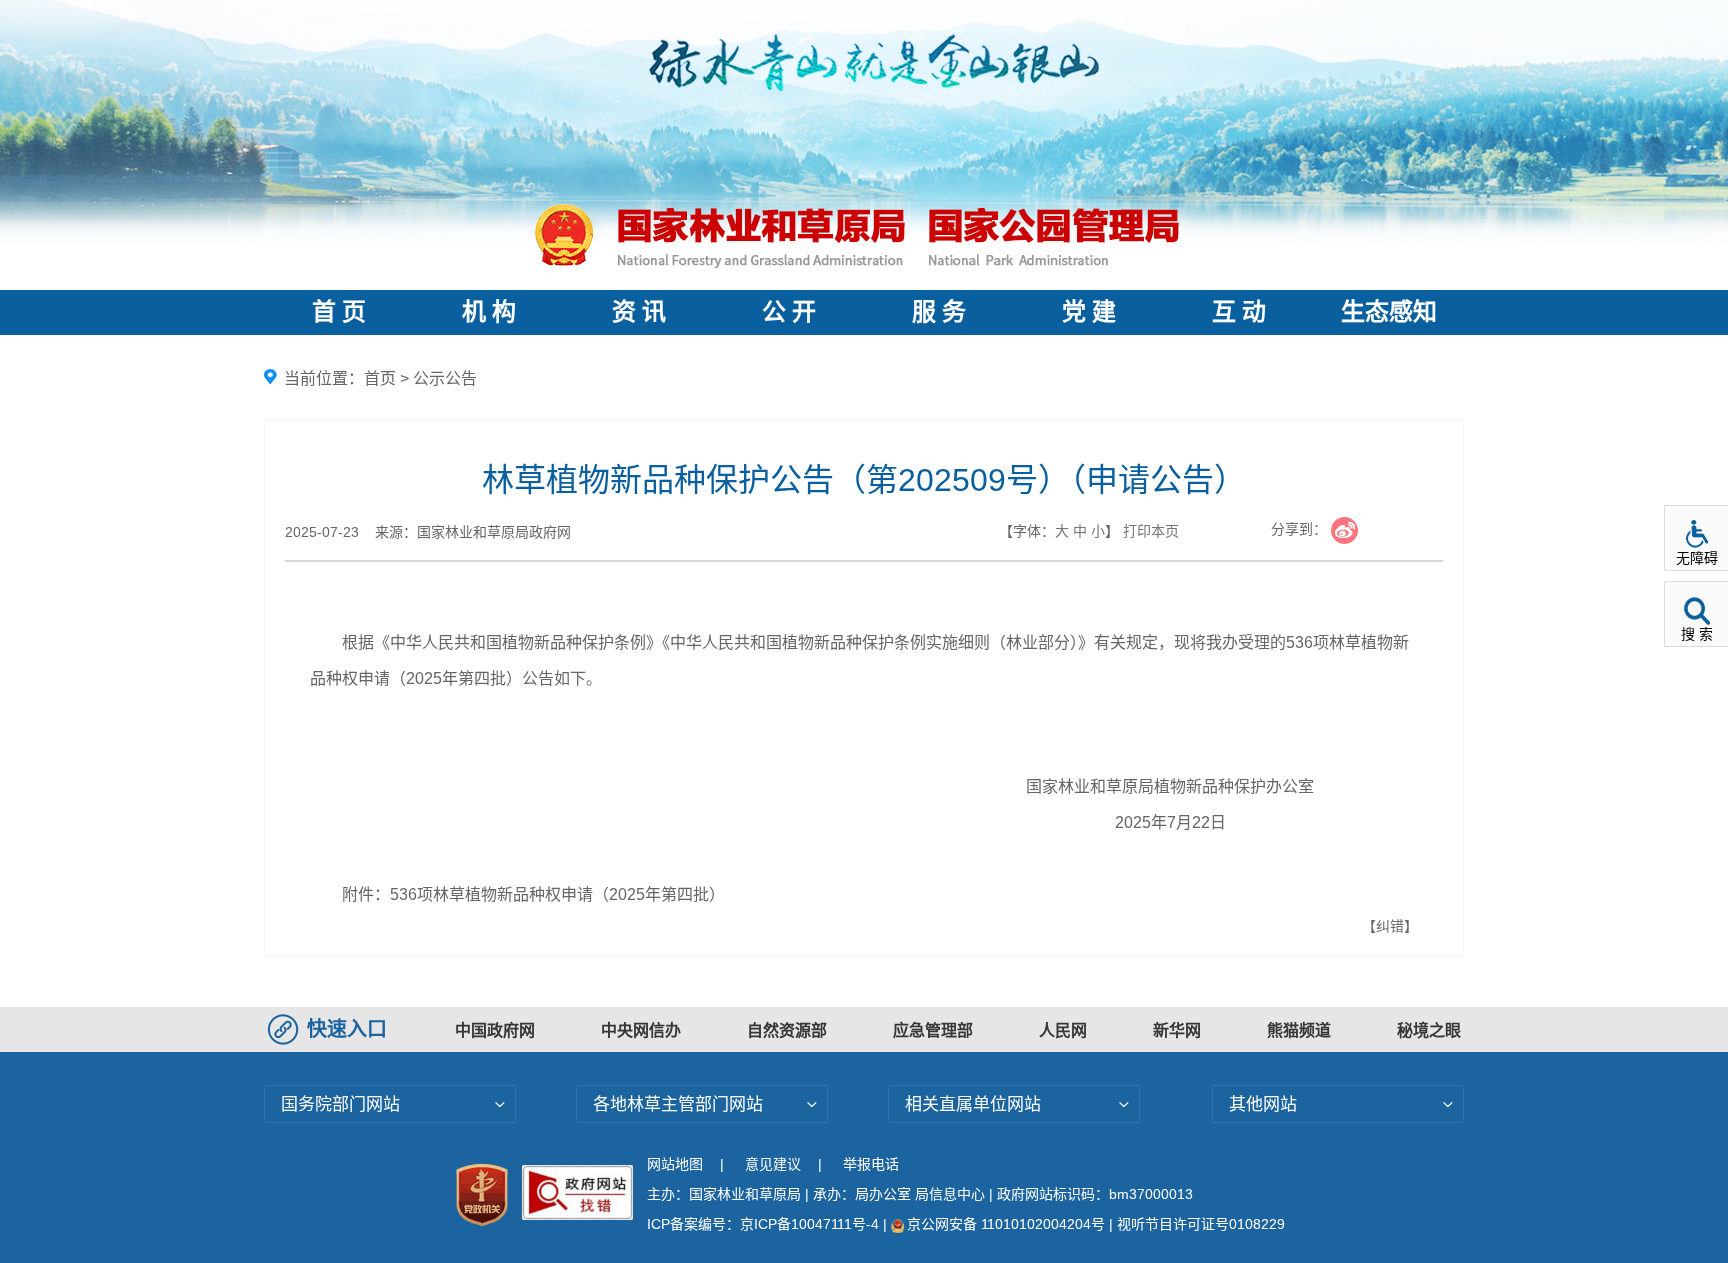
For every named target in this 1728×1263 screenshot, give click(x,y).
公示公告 (445, 378)
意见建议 (773, 1164)
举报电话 (871, 1164)
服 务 (939, 312)
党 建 (1089, 312)
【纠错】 (1390, 926)
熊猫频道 (1299, 1030)
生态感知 (1389, 312)
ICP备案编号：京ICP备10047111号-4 (765, 1224)
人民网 (1063, 1030)
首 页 (339, 312)
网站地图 (675, 1164)
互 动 (1239, 312)
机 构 (489, 312)
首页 (380, 378)
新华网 (1177, 1030)
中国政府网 (495, 1030)
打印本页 (1151, 531)
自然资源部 (787, 1030)
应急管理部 (933, 1030)
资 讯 (639, 312)
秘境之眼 (1429, 1030)
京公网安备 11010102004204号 (1006, 1224)
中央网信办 (641, 1030)
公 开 (789, 312)
